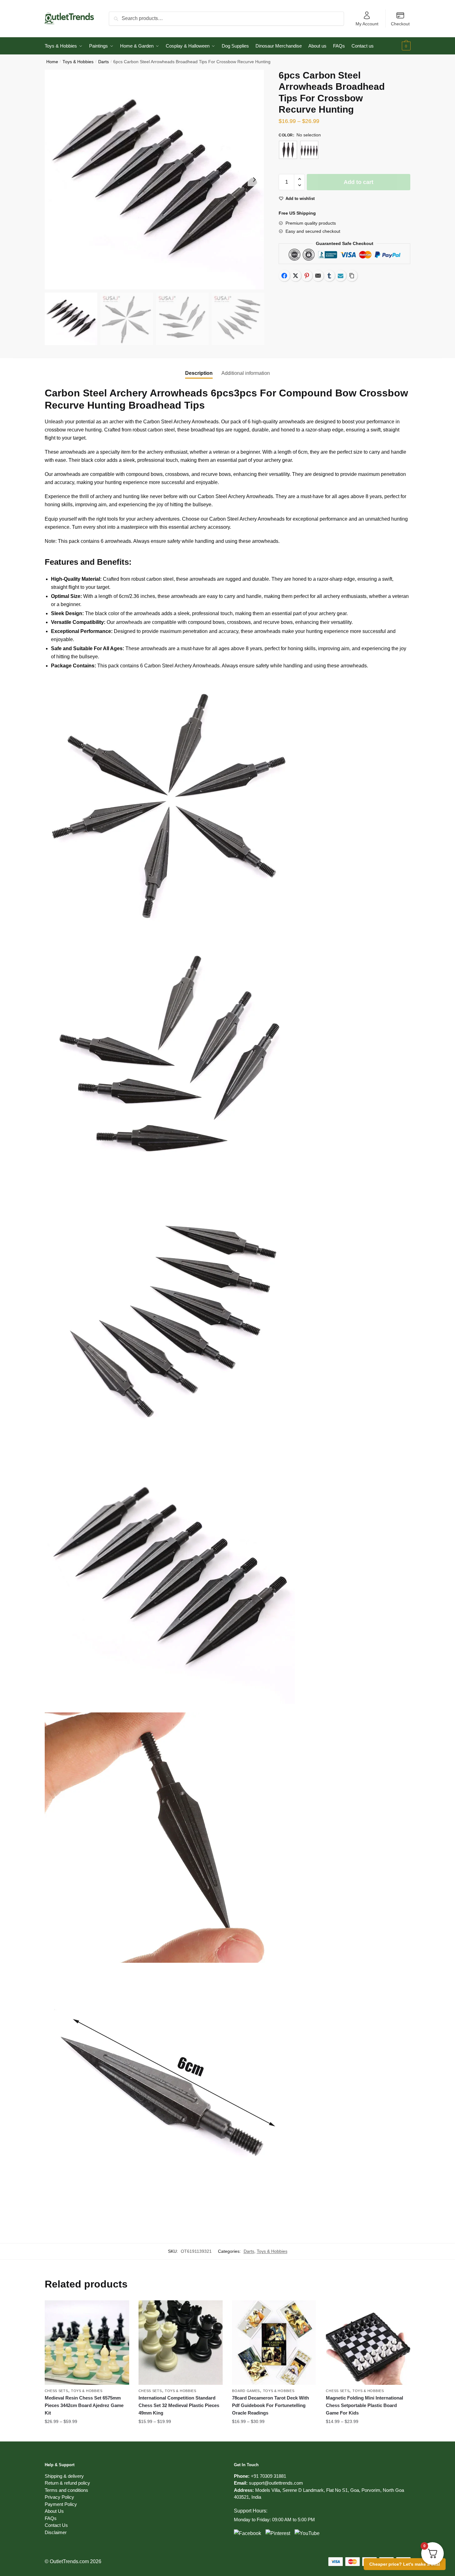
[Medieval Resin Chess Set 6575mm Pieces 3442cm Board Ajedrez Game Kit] (87, 2343)
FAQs (51, 2518)
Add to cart (359, 182)
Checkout (400, 24)
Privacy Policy (59, 2497)
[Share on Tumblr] (329, 276)
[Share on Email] (318, 276)
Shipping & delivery (64, 2476)
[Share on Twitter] (296, 276)
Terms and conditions (66, 2490)
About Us (54, 2511)
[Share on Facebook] (284, 276)
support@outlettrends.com (276, 2483)
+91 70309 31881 (268, 2476)
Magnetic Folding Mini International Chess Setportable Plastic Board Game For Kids (364, 2405)
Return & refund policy (67, 2483)
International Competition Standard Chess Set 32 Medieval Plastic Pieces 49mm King (179, 2405)
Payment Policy (61, 2504)
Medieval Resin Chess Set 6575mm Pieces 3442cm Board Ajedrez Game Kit (84, 2405)
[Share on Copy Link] (352, 276)
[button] (254, 180)
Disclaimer (56, 2532)
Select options (87, 2434)
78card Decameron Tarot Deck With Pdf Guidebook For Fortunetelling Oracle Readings (270, 2405)
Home (52, 62)
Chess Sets (56, 2391)
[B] (309, 150)
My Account (367, 24)
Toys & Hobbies (78, 62)
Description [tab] (199, 373)
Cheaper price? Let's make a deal (405, 2564)
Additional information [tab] (246, 373)
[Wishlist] (120, 2310)
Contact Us (56, 2525)
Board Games (246, 2391)
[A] (288, 150)
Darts (104, 62)
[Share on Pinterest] (307, 276)
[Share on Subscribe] (341, 276)
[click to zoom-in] (154, 180)
